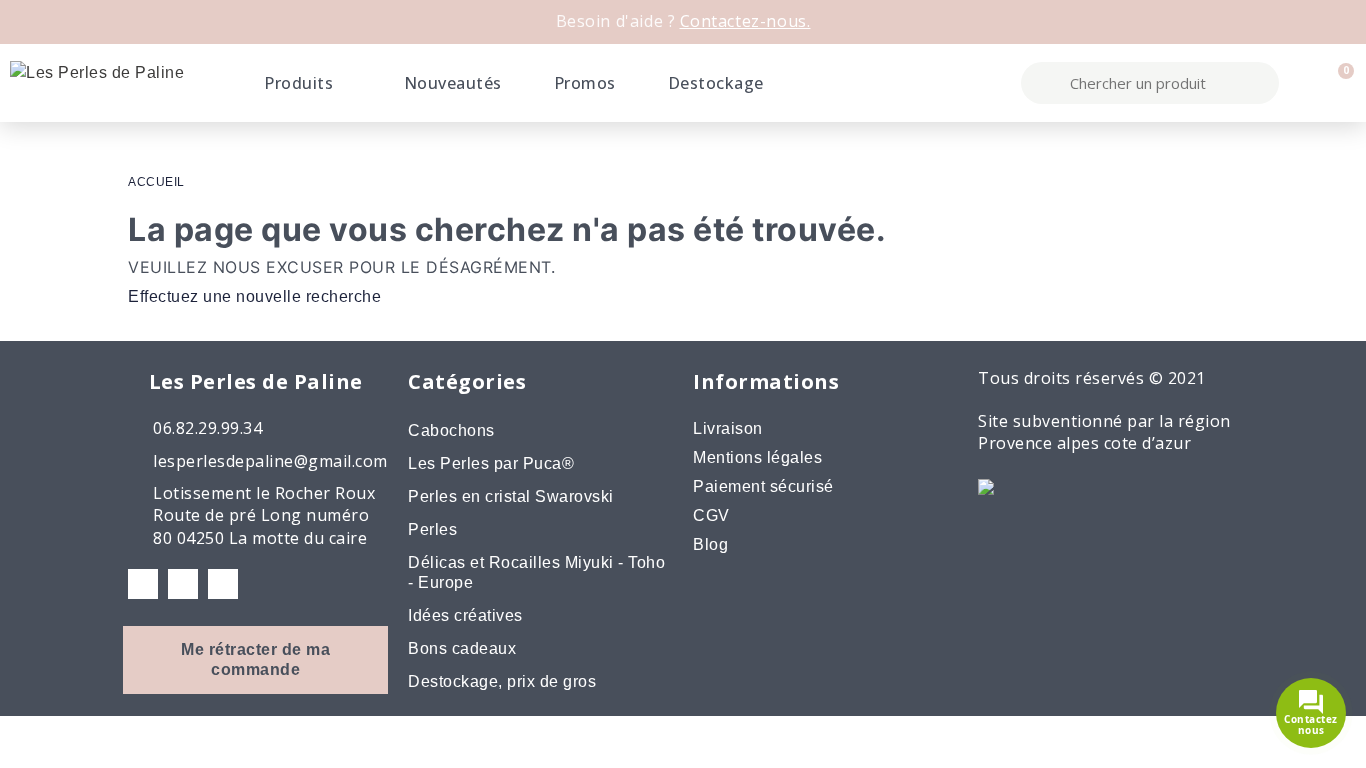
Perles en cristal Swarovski (511, 496)
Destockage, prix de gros (502, 681)
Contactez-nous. (745, 21)
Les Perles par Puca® (491, 463)
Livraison (728, 428)
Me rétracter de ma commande (255, 659)
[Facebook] (143, 584)
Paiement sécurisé (763, 486)
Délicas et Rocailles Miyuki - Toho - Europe (536, 572)
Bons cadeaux (462, 648)
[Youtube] (223, 584)
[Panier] (1336, 83)
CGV (711, 515)
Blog (710, 544)
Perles (432, 529)
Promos (585, 83)
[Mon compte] (1302, 83)
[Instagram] (183, 584)
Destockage (716, 83)
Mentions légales (757, 457)
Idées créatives (465, 615)
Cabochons (451, 430)
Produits (298, 83)
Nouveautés (453, 83)
